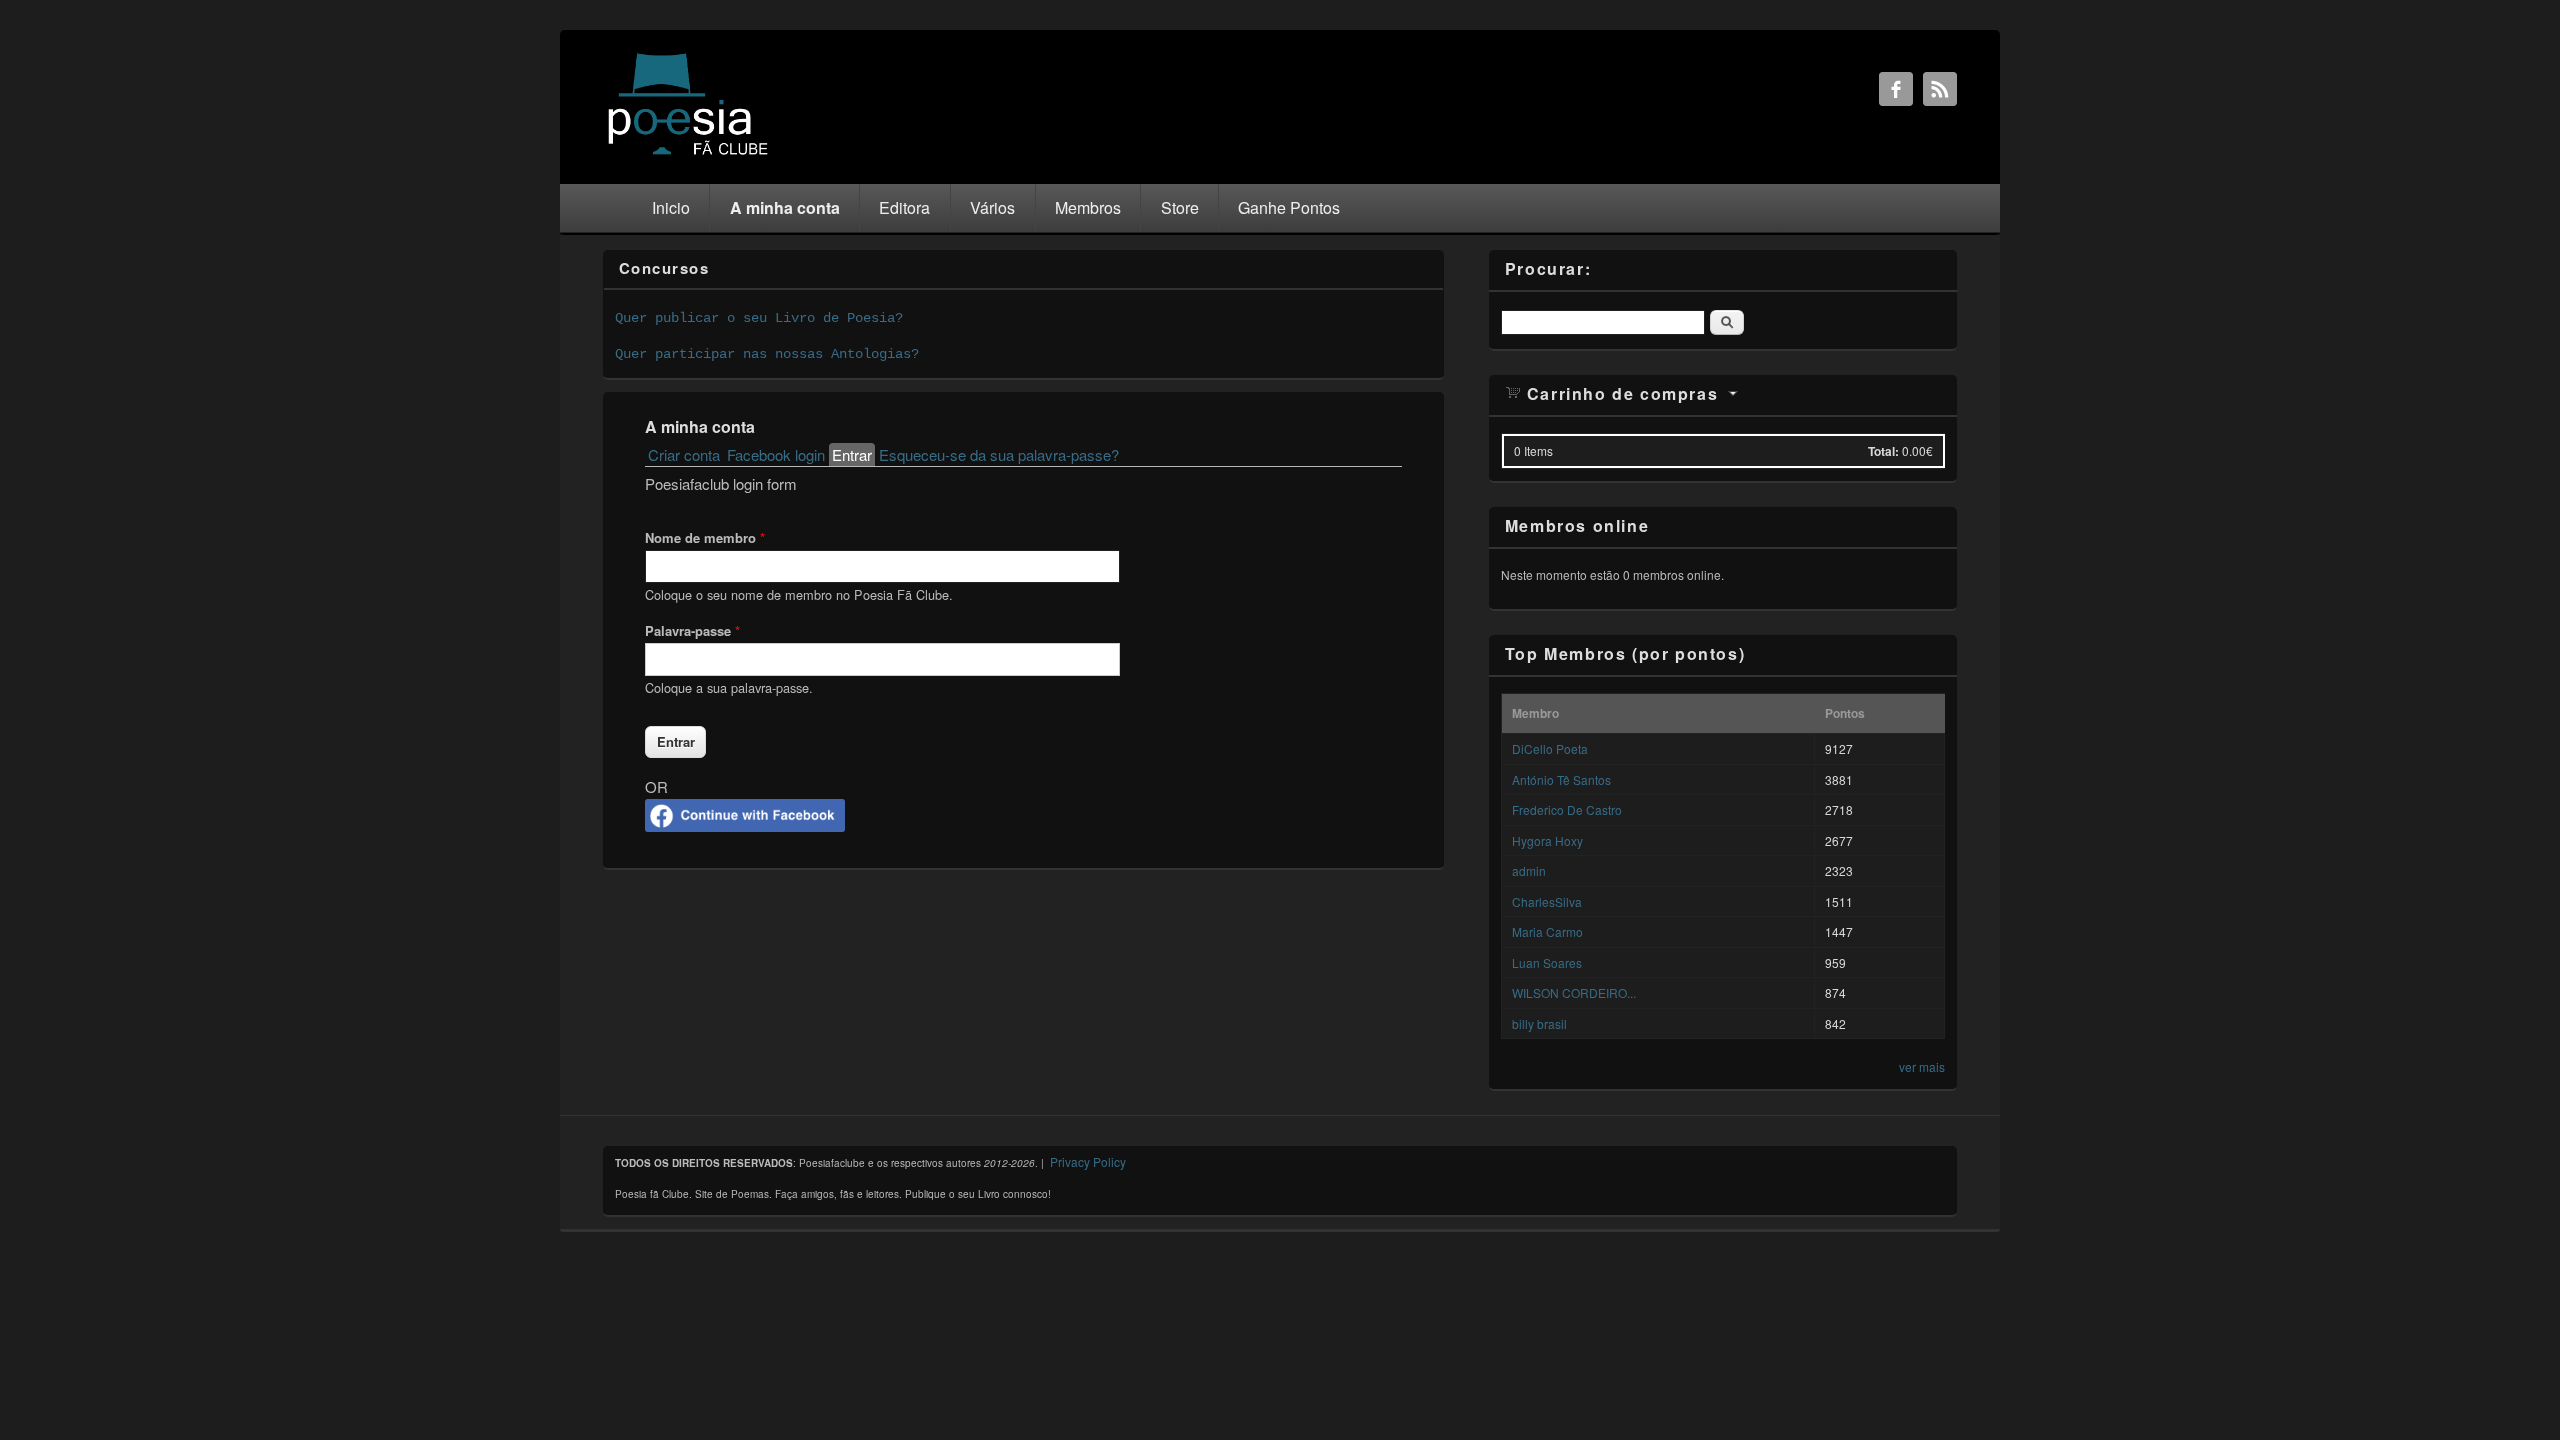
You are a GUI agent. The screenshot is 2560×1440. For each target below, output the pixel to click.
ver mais (1922, 1066)
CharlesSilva (1547, 901)
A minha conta (785, 207)
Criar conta (684, 454)
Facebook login (776, 454)
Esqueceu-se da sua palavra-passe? (999, 454)
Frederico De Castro (1567, 809)
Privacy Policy (1088, 1161)
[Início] (688, 153)
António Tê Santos (1561, 779)
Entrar (853, 454)
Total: (1883, 451)
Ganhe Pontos (1289, 207)
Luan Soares (1547, 962)
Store (1180, 207)
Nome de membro (705, 537)
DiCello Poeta (1550, 748)
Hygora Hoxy (1547, 840)
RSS (1940, 89)
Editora (904, 207)
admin (1529, 870)
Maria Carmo (1547, 931)
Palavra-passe (692, 630)
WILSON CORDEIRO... (1574, 992)
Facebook (1896, 89)
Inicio (671, 207)
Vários (992, 207)
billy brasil (1539, 1023)
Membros (1088, 207)
